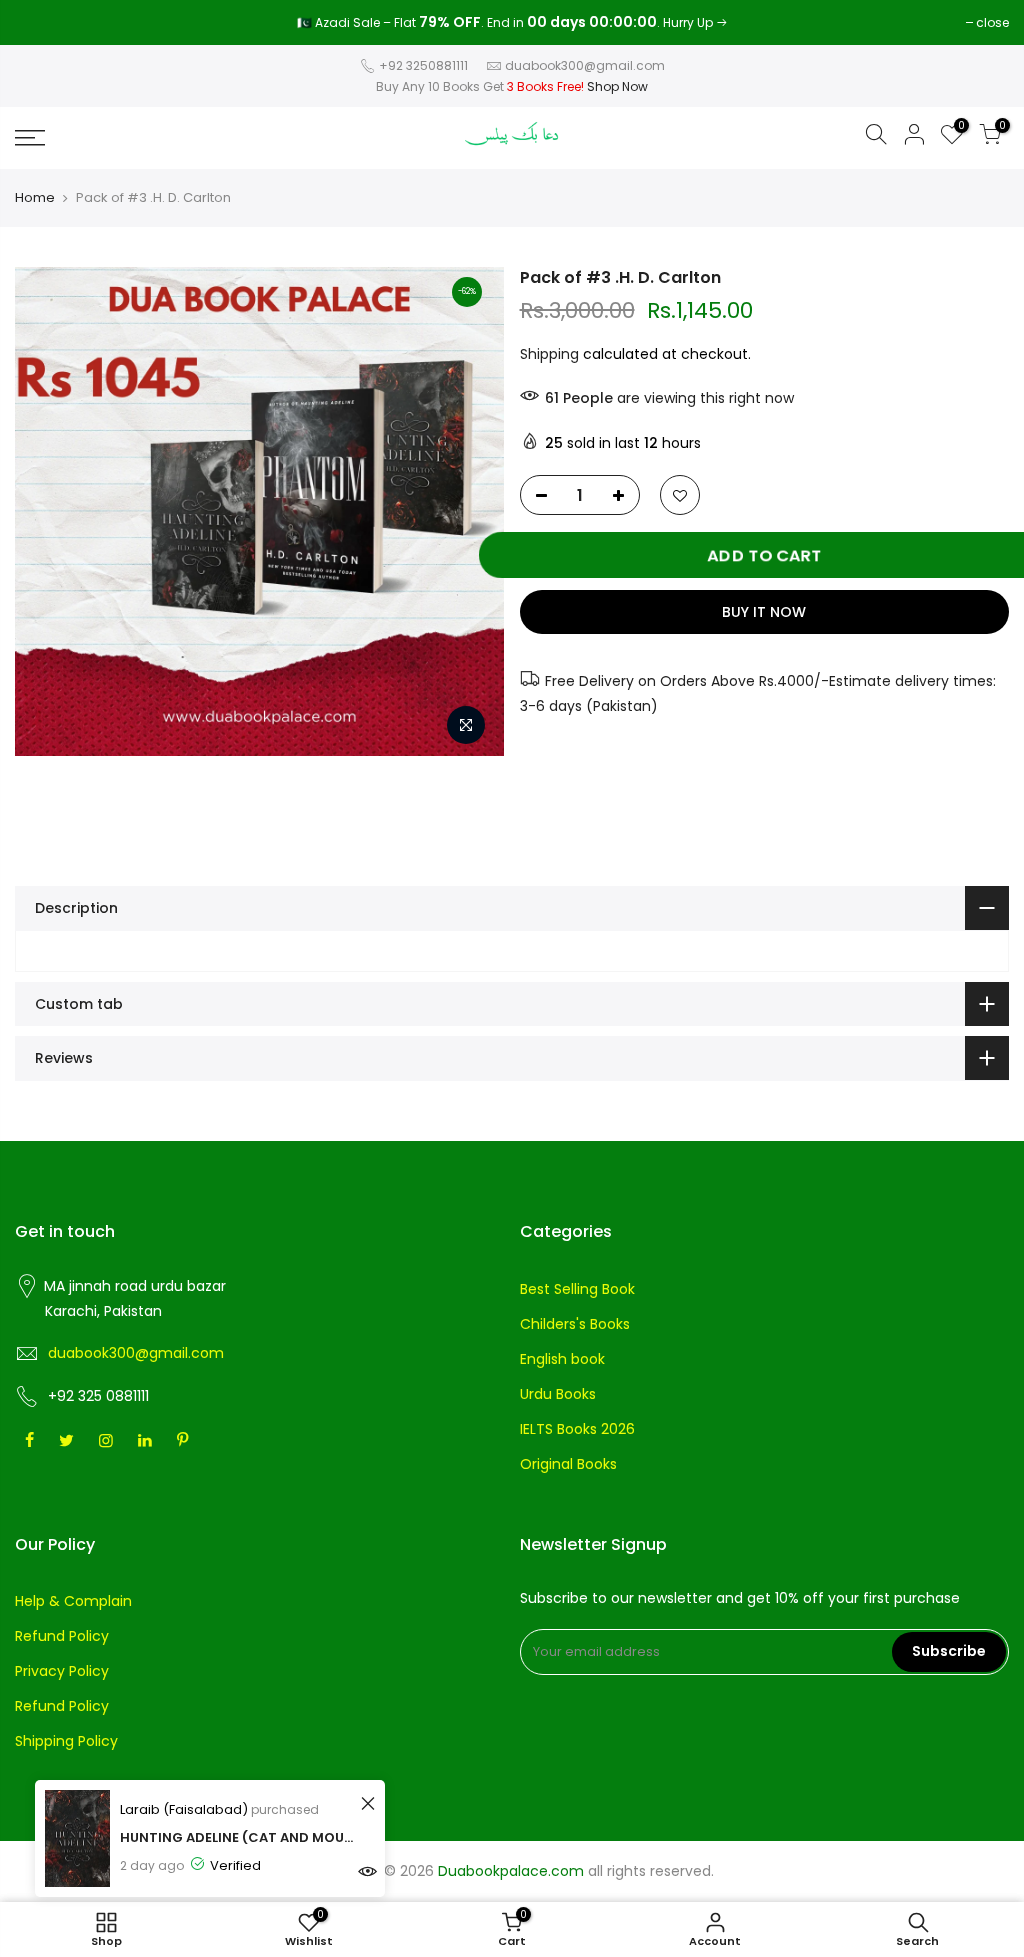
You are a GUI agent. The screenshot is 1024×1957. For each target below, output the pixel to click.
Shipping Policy (66, 1741)
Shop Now (617, 86)
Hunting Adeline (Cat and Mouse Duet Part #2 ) (237, 1837)
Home (35, 198)
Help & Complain (73, 1601)
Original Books (568, 1464)
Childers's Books (575, 1324)
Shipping (549, 354)
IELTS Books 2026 (577, 1429)
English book (562, 1359)
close (41, 22)
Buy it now (764, 612)
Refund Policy (62, 1636)
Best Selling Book (577, 1289)
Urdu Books (558, 1394)
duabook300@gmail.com (585, 65)
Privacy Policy (62, 1671)
